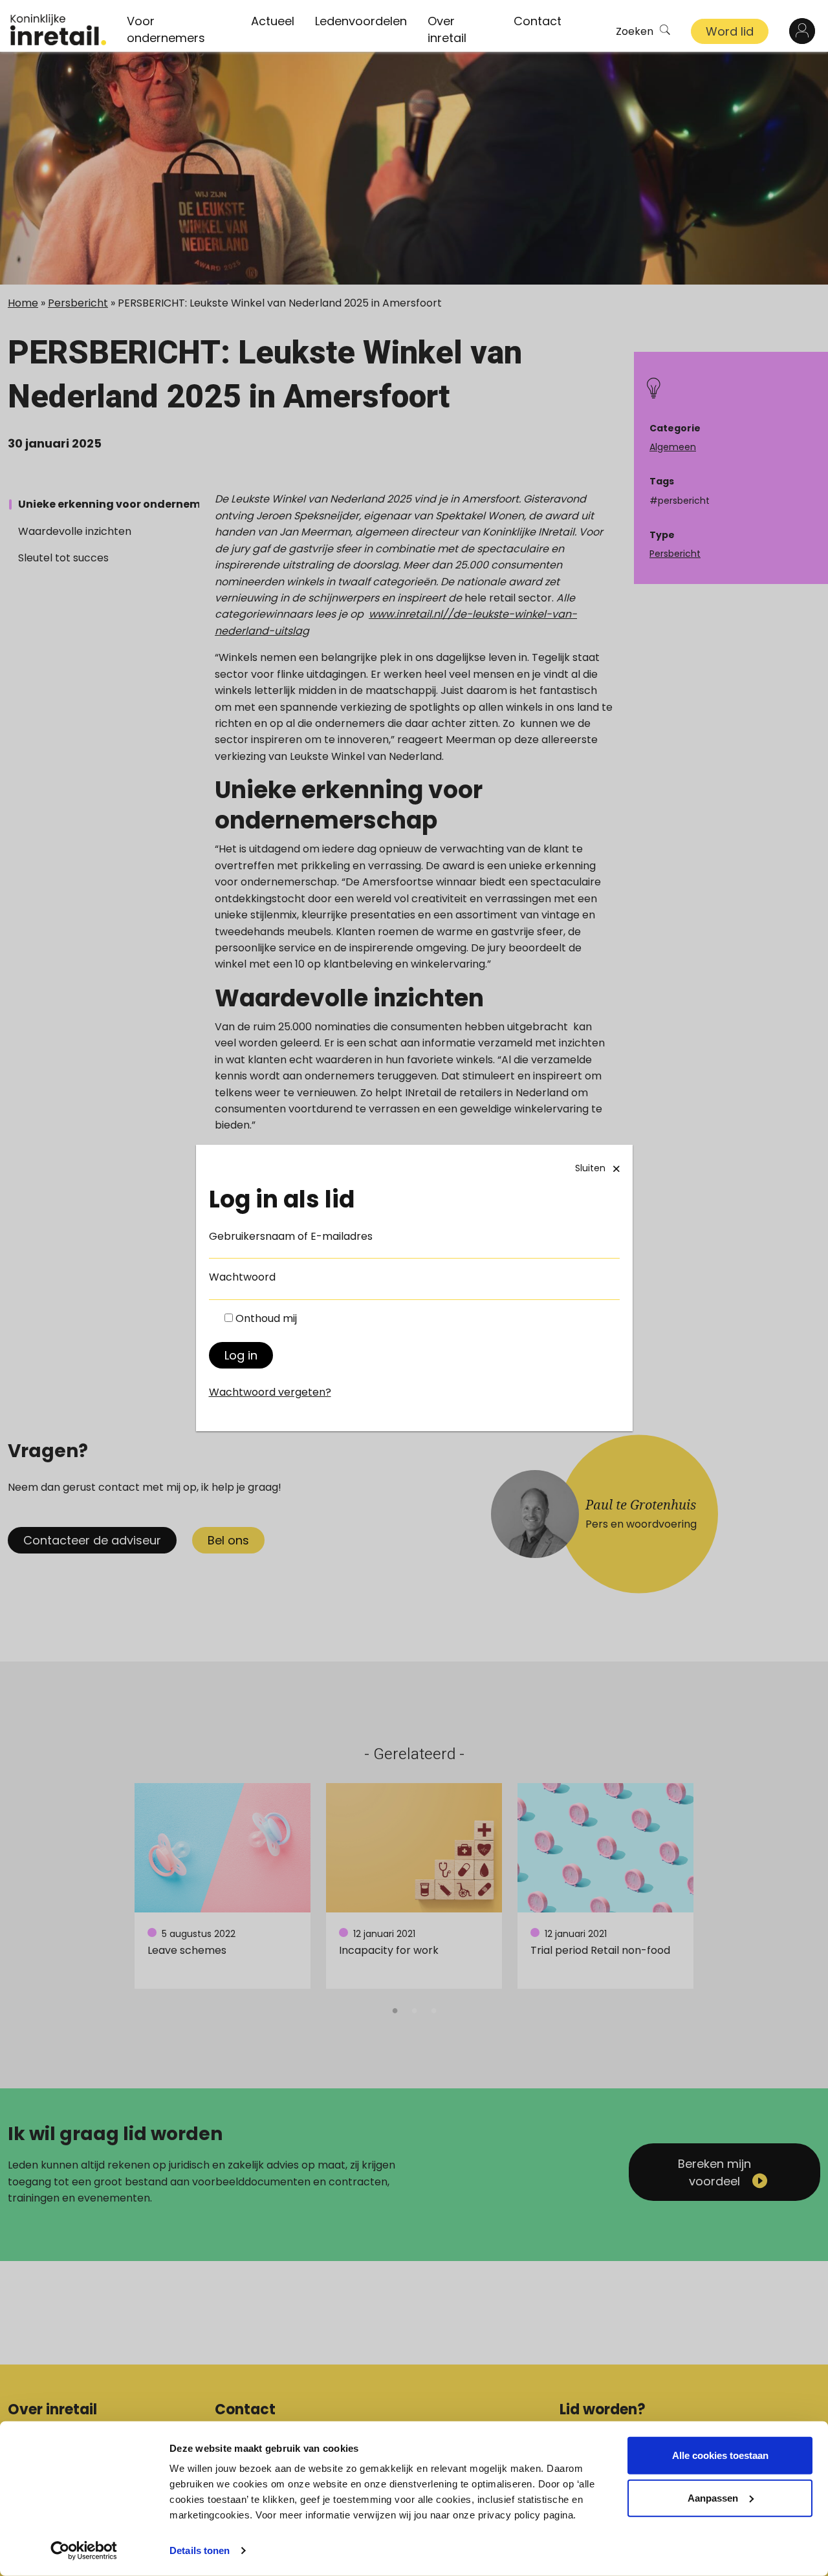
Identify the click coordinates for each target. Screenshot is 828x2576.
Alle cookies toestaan (720, 2455)
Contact (538, 21)
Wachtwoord (242, 1277)
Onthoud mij (266, 1318)
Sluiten (590, 1168)
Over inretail (447, 29)
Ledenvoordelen (361, 21)
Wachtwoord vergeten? (270, 1392)
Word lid (730, 31)
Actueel (273, 21)
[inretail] (58, 30)
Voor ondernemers (166, 29)
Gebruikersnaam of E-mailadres (291, 1236)
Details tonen (200, 2550)
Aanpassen (713, 2497)
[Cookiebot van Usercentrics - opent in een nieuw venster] (84, 2551)
